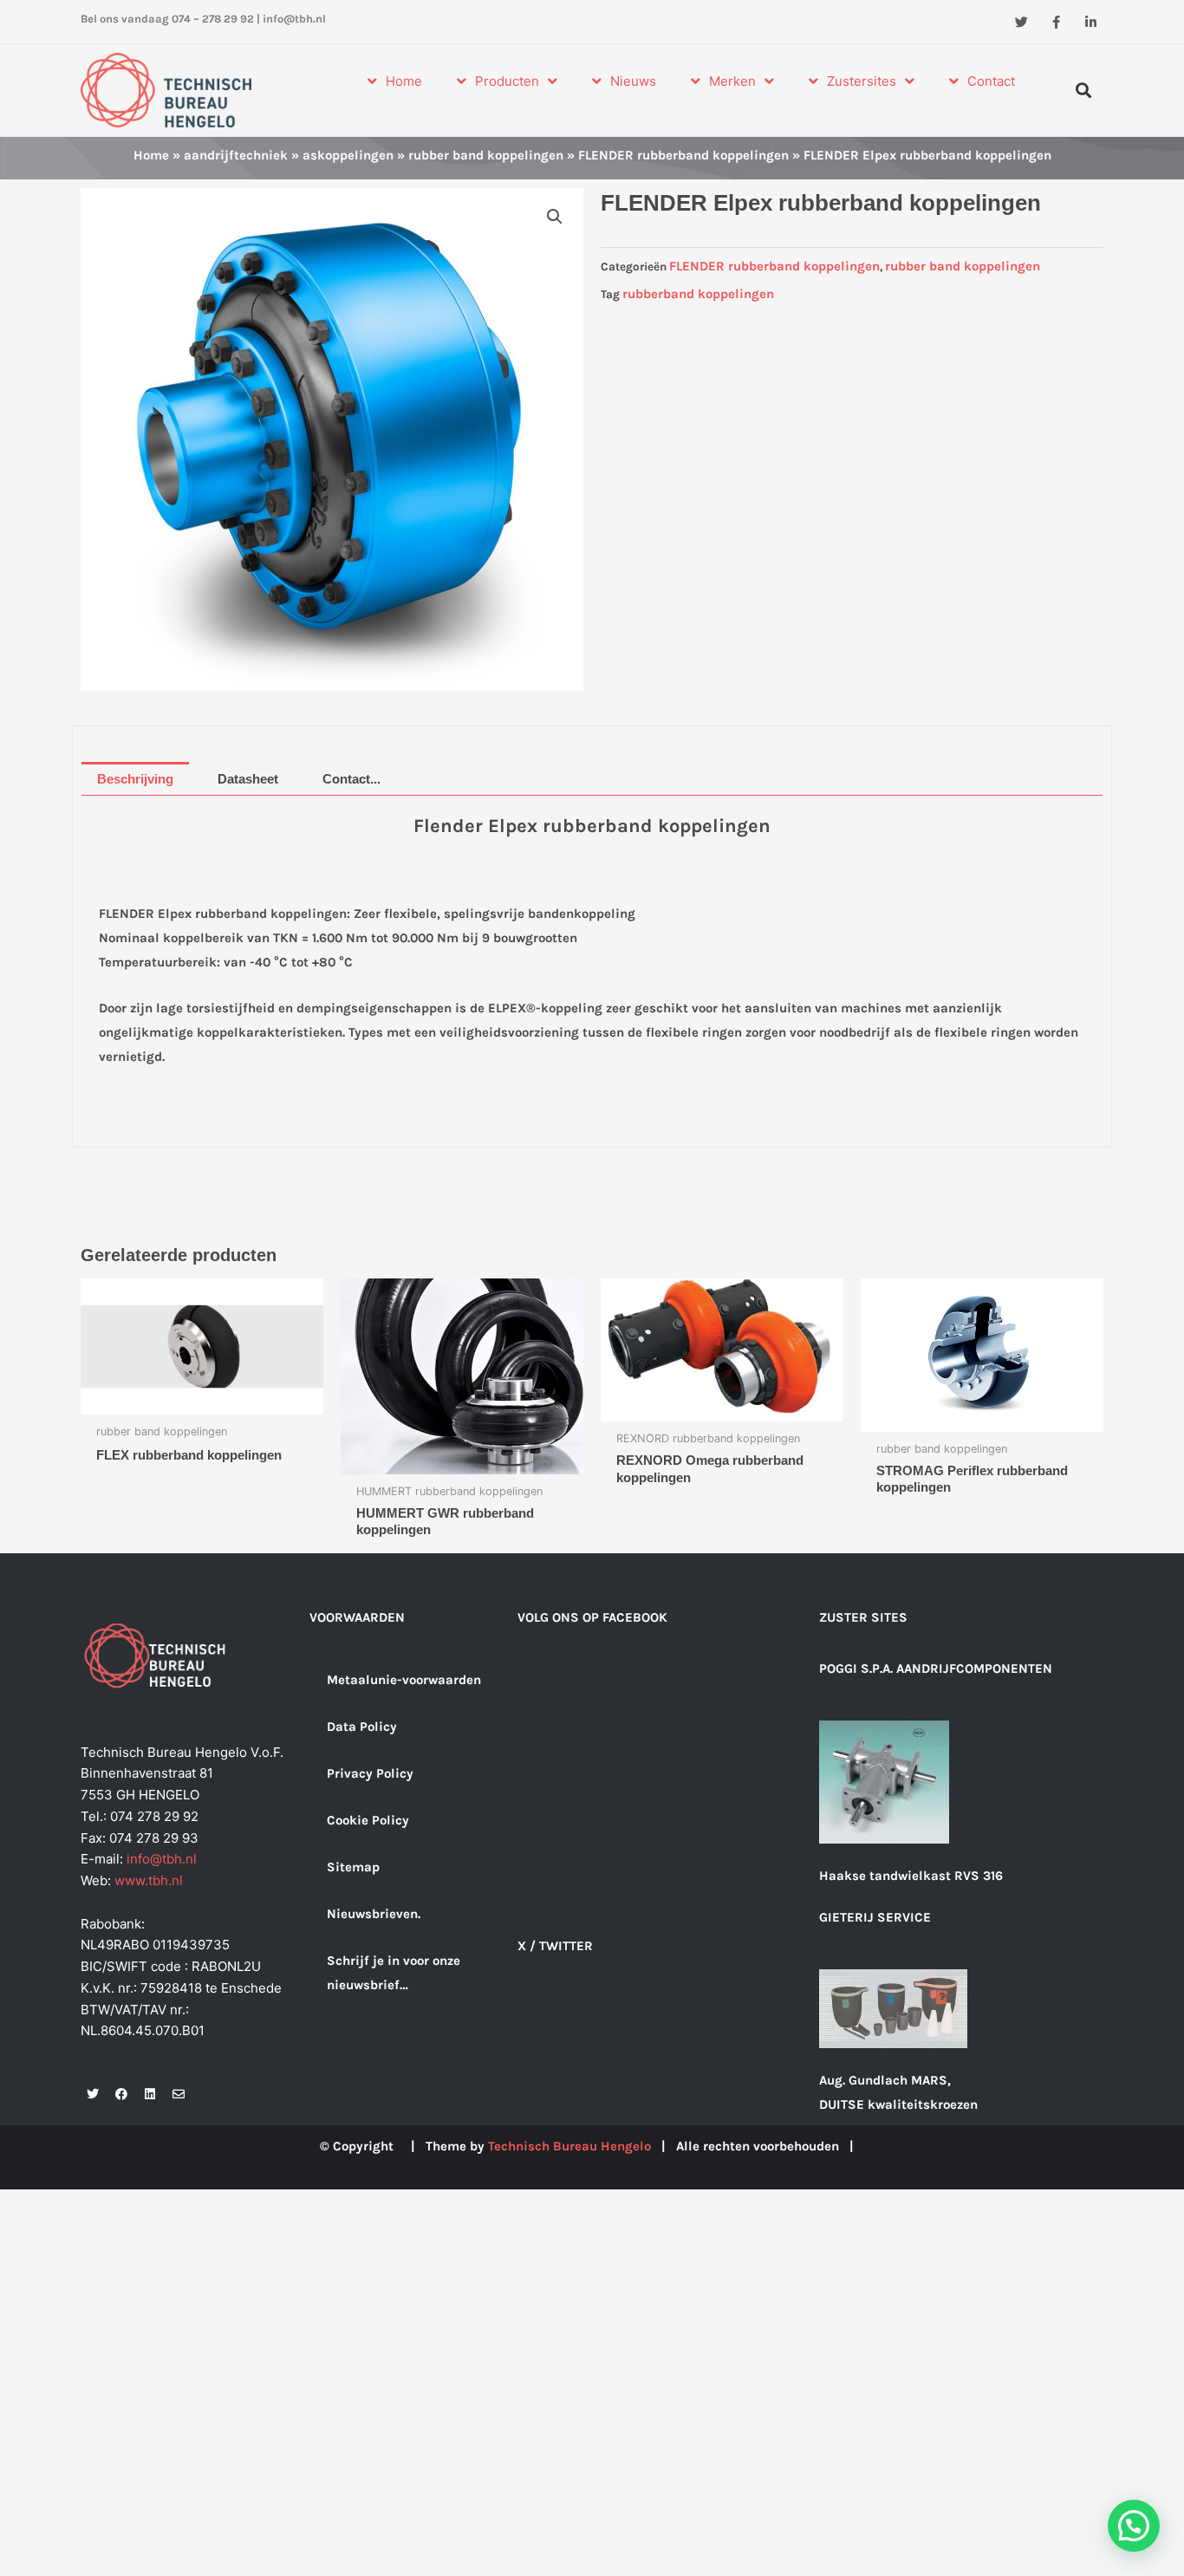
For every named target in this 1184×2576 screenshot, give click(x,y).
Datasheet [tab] (248, 779)
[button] (1084, 90)
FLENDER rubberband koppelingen (683, 155)
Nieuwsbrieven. (374, 1914)
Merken (732, 81)
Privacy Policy (370, 1773)
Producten (507, 81)
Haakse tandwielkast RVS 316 (911, 1876)
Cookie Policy (368, 1820)
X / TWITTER (555, 1946)
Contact (991, 81)
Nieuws (633, 81)
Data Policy (362, 1727)
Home (404, 81)
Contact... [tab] (351, 779)
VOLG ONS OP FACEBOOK (592, 1617)
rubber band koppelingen (486, 155)
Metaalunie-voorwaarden (404, 1680)
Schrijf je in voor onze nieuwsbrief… (394, 1973)
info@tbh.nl (294, 19)
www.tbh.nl (149, 1880)
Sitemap (353, 1867)
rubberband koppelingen (698, 294)
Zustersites (862, 81)
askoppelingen (348, 155)
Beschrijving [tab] (135, 779)
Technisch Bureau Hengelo (569, 2146)
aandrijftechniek (236, 155)
